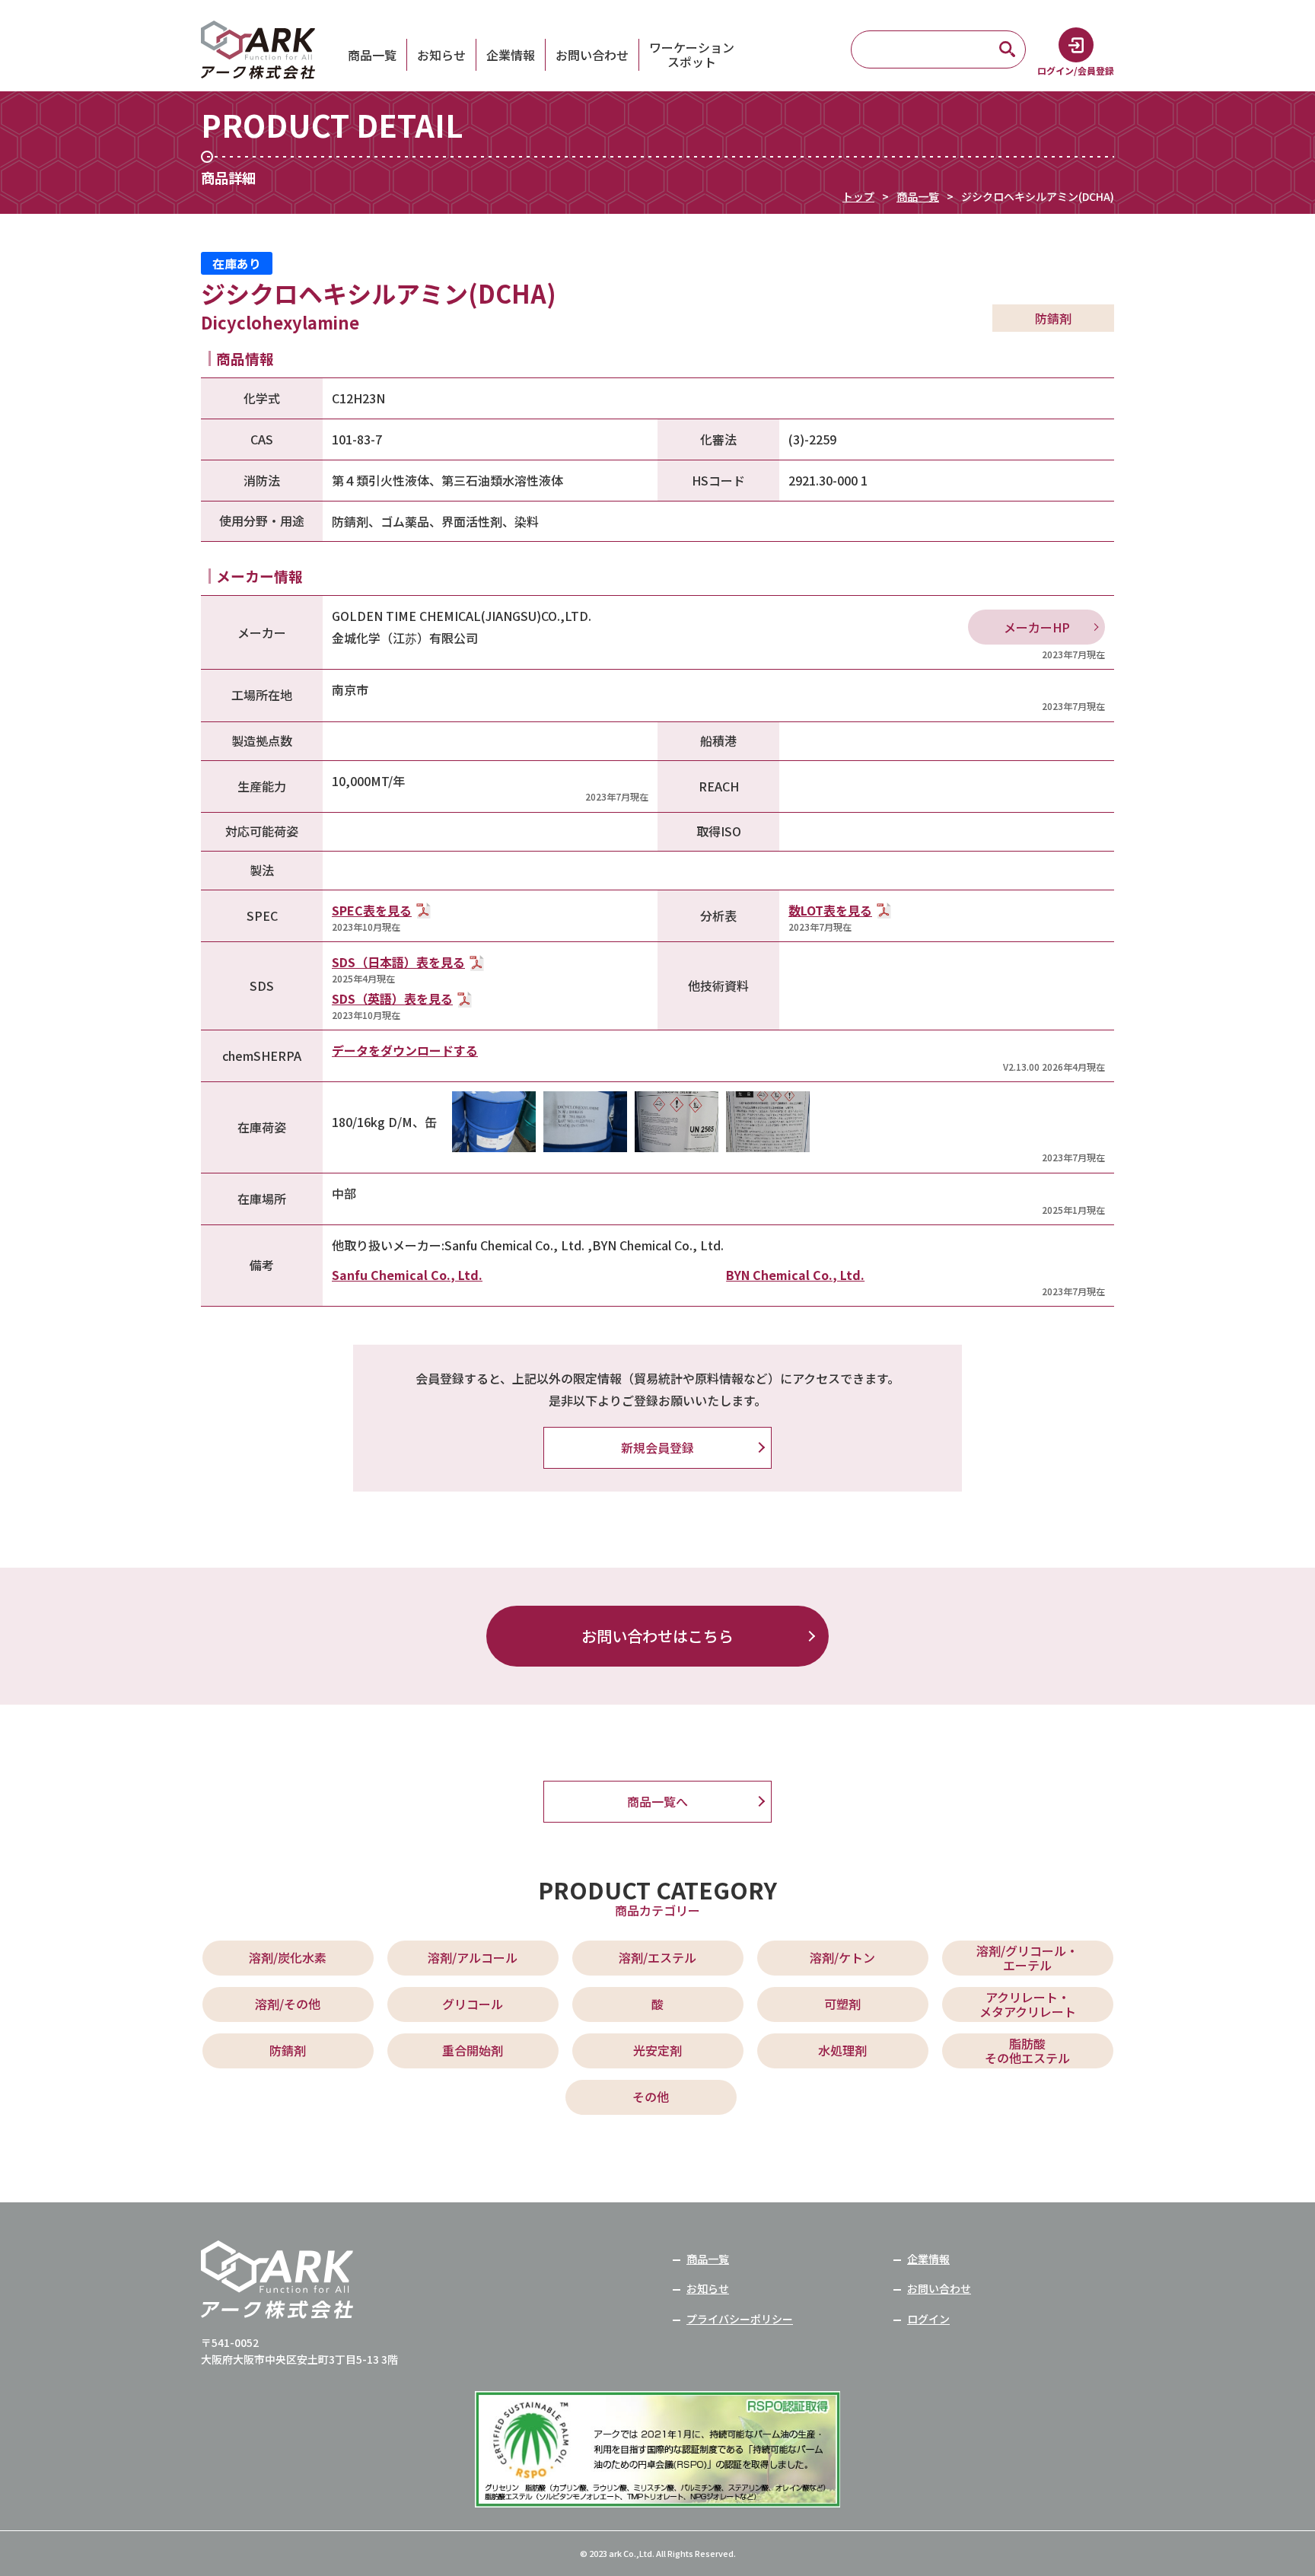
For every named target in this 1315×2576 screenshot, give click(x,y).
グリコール (473, 2004)
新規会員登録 (657, 1447)
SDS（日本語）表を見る (398, 962)
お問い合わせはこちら (657, 1636)
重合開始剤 (473, 2050)
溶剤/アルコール (473, 1957)
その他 (651, 2097)
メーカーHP (1037, 627)
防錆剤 (288, 2050)
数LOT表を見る (830, 910)
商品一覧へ (657, 1801)
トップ (858, 196)
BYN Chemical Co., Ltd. (795, 1275)
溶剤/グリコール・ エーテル (1027, 1958)
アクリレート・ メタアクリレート (1028, 2004)
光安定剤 (657, 2050)
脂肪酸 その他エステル (1027, 2051)
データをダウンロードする (405, 1050)
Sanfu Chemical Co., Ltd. (407, 1275)
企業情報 (511, 55)
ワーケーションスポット (692, 55)
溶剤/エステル (657, 1957)
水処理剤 (842, 2050)
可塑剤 (842, 2004)
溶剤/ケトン (842, 1957)
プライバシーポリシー (740, 2319)
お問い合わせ (592, 55)
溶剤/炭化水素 (288, 1957)
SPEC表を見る (372, 910)
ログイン (928, 2319)
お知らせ (441, 55)
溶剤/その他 (288, 2004)
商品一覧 (372, 55)
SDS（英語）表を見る (392, 998)
